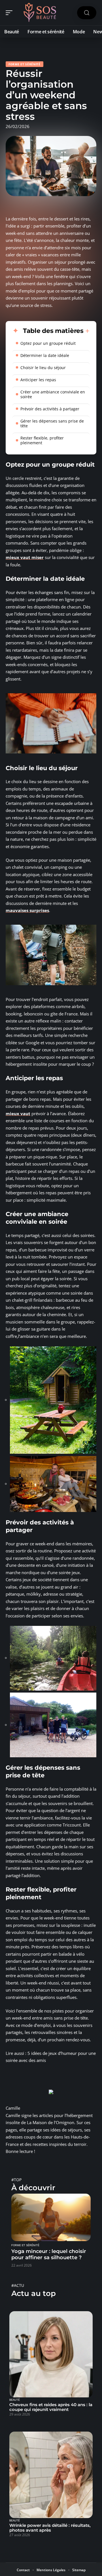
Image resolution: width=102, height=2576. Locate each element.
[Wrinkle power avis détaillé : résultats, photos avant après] (51, 2475)
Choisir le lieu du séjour (43, 368)
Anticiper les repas (38, 380)
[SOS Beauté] (41, 13)
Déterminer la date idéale (45, 355)
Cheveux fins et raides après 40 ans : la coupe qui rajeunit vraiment (51, 2407)
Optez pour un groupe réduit (48, 343)
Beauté (15, 2400)
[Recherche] (87, 13)
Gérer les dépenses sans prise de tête (52, 423)
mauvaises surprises (27, 910)
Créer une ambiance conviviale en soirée (53, 394)
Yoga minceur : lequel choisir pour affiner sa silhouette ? (49, 2254)
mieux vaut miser (25, 557)
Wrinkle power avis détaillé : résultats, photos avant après (50, 2528)
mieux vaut (18, 1113)
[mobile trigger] (10, 13)
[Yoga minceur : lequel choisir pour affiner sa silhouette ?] (51, 2217)
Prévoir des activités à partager (50, 409)
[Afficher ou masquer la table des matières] (87, 331)
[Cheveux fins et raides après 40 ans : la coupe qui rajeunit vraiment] (51, 2354)
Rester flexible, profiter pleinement (42, 440)
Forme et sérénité (25, 64)
